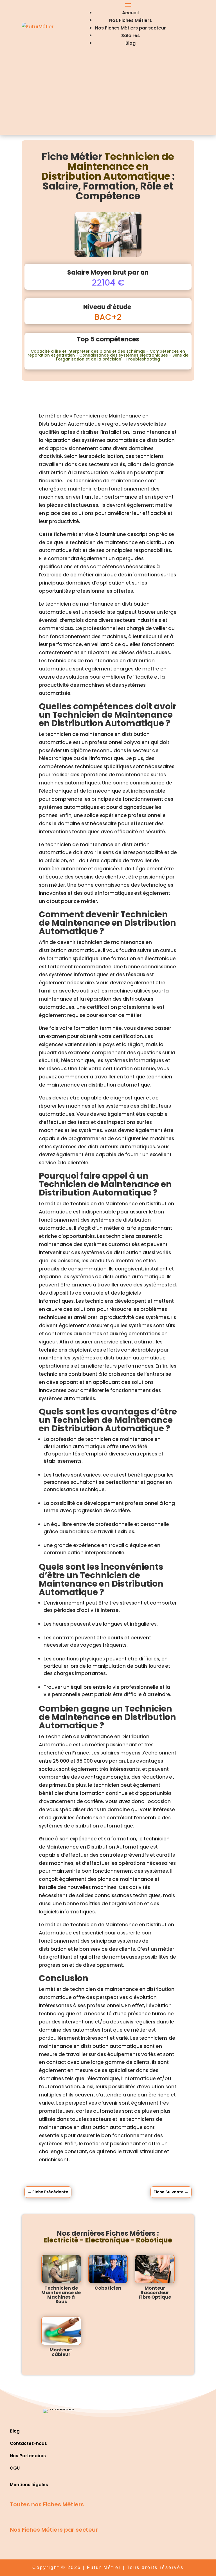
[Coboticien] (108, 2269)
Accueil (130, 13)
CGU (15, 2468)
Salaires (130, 36)
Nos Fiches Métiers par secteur (130, 28)
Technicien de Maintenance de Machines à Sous (61, 2295)
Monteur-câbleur (61, 2352)
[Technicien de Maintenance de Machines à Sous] (61, 2269)
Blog (130, 43)
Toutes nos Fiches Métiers (47, 2504)
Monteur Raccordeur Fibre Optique (155, 2293)
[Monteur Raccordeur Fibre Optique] (155, 2269)
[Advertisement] (108, 95)
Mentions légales (29, 2485)
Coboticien (108, 2288)
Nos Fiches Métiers (130, 20)
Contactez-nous (28, 2443)
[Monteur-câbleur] (61, 2331)
